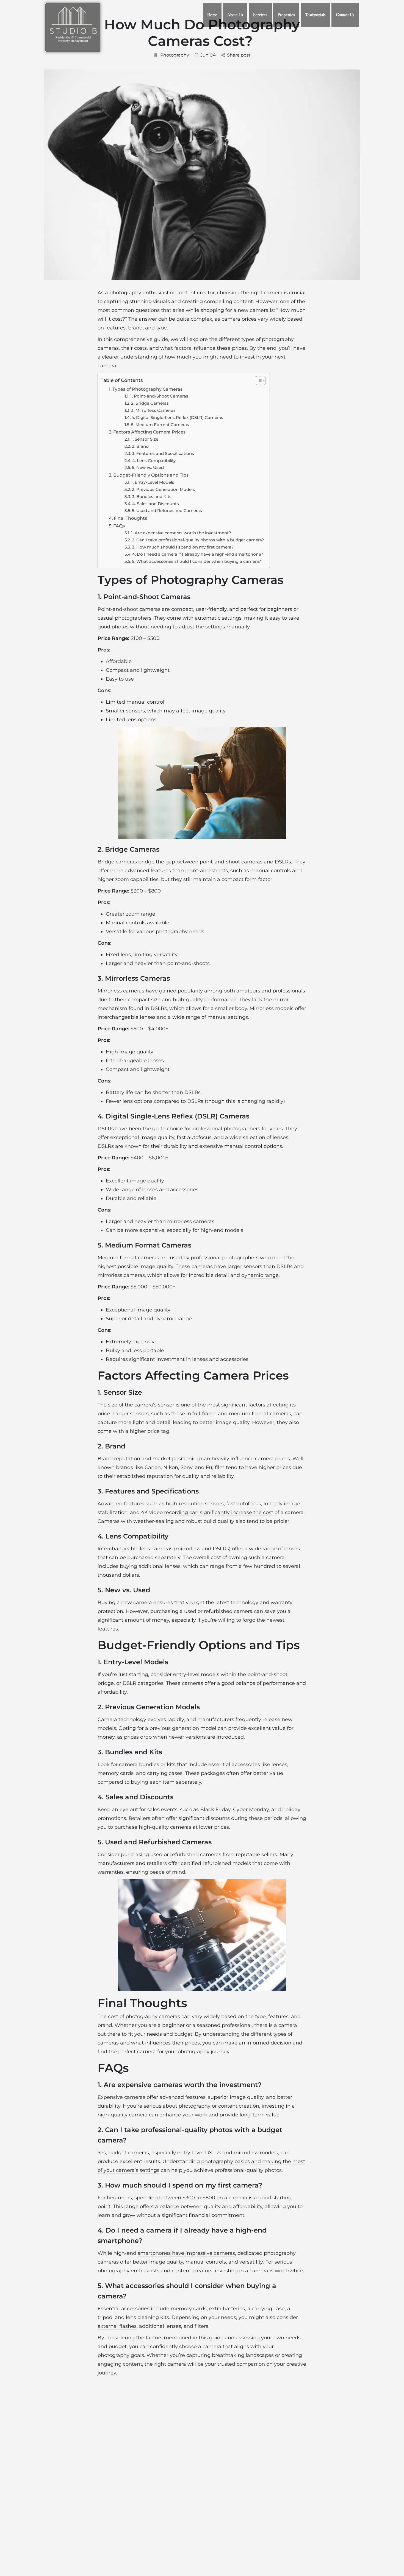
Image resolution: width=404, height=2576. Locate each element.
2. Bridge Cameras (150, 403)
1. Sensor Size (145, 439)
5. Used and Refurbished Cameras (167, 511)
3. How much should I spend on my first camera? (183, 547)
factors (154, 2338)
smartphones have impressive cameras (186, 2253)
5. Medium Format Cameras (160, 425)
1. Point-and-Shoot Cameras (159, 396)
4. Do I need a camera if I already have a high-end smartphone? (198, 554)
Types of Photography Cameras (147, 389)
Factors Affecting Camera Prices (149, 432)
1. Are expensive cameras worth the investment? (181, 533)
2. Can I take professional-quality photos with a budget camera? (198, 540)
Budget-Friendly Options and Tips (151, 475)
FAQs (119, 526)
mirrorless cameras (191, 1221)
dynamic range (260, 1275)
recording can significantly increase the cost (219, 1512)
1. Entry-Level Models (153, 482)
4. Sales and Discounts (156, 504)
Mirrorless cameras (121, 991)
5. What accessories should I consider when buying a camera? (197, 561)
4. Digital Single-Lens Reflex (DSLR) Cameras (177, 417)
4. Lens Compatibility (154, 461)
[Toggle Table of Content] (258, 381)
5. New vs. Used (148, 467)
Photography (175, 55)
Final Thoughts (130, 518)
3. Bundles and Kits (152, 497)
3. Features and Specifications (163, 453)
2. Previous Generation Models (163, 489)
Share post (239, 55)
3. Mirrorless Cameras (153, 410)
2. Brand (140, 446)
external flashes (117, 2326)
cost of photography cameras (144, 2016)
